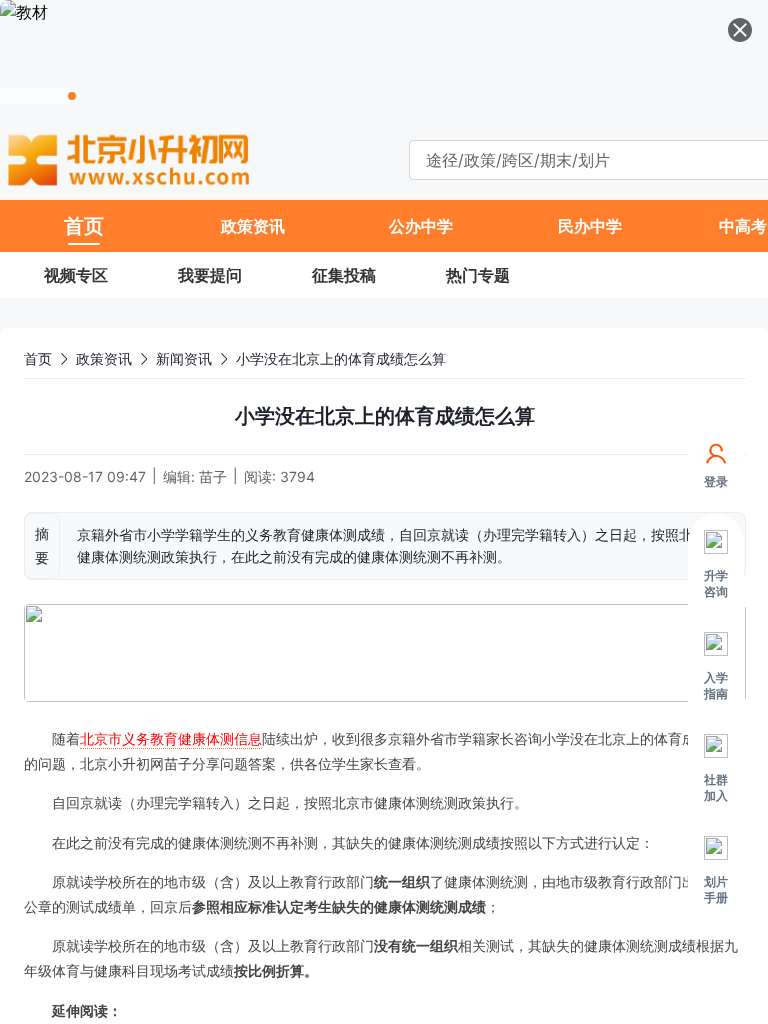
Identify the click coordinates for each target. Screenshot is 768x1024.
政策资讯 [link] (104, 358)
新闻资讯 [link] (184, 358)
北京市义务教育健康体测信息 (171, 738)
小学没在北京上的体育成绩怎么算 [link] (341, 358)
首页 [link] (38, 358)
